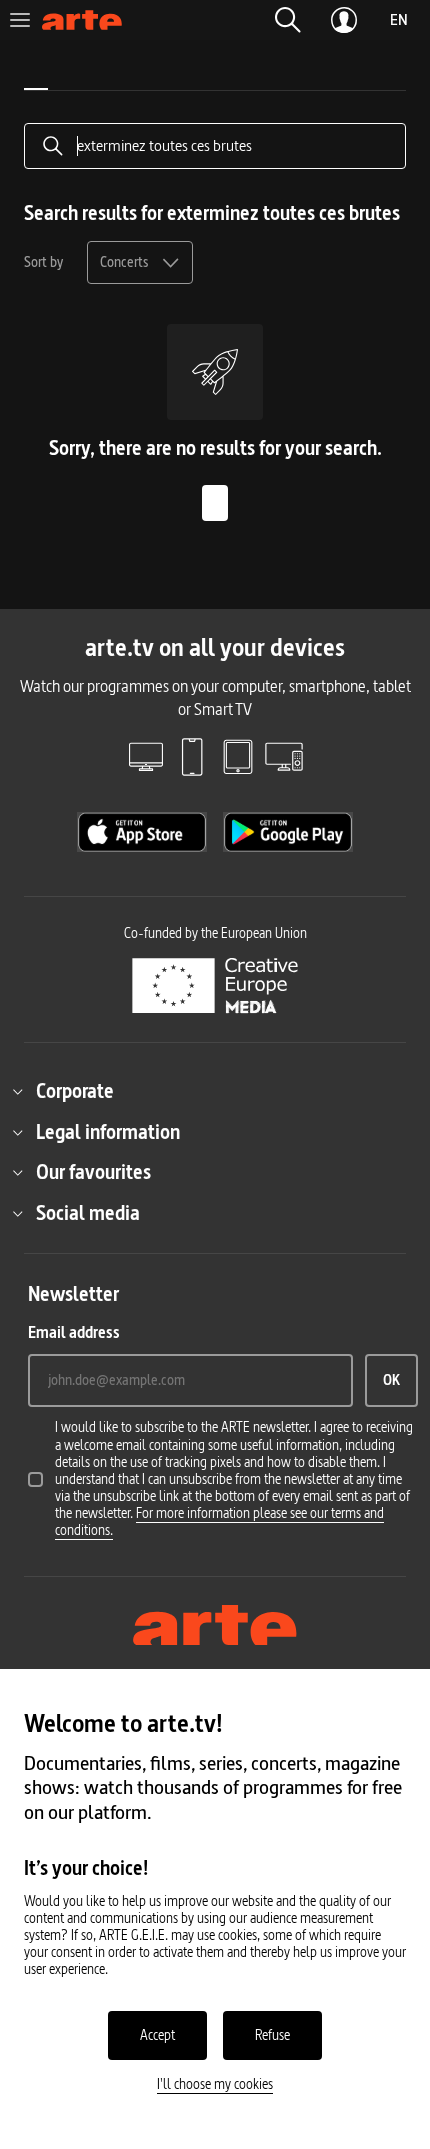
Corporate (75, 1091)
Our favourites (93, 1172)
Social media (88, 1213)
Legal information (108, 1132)
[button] (288, 20)
